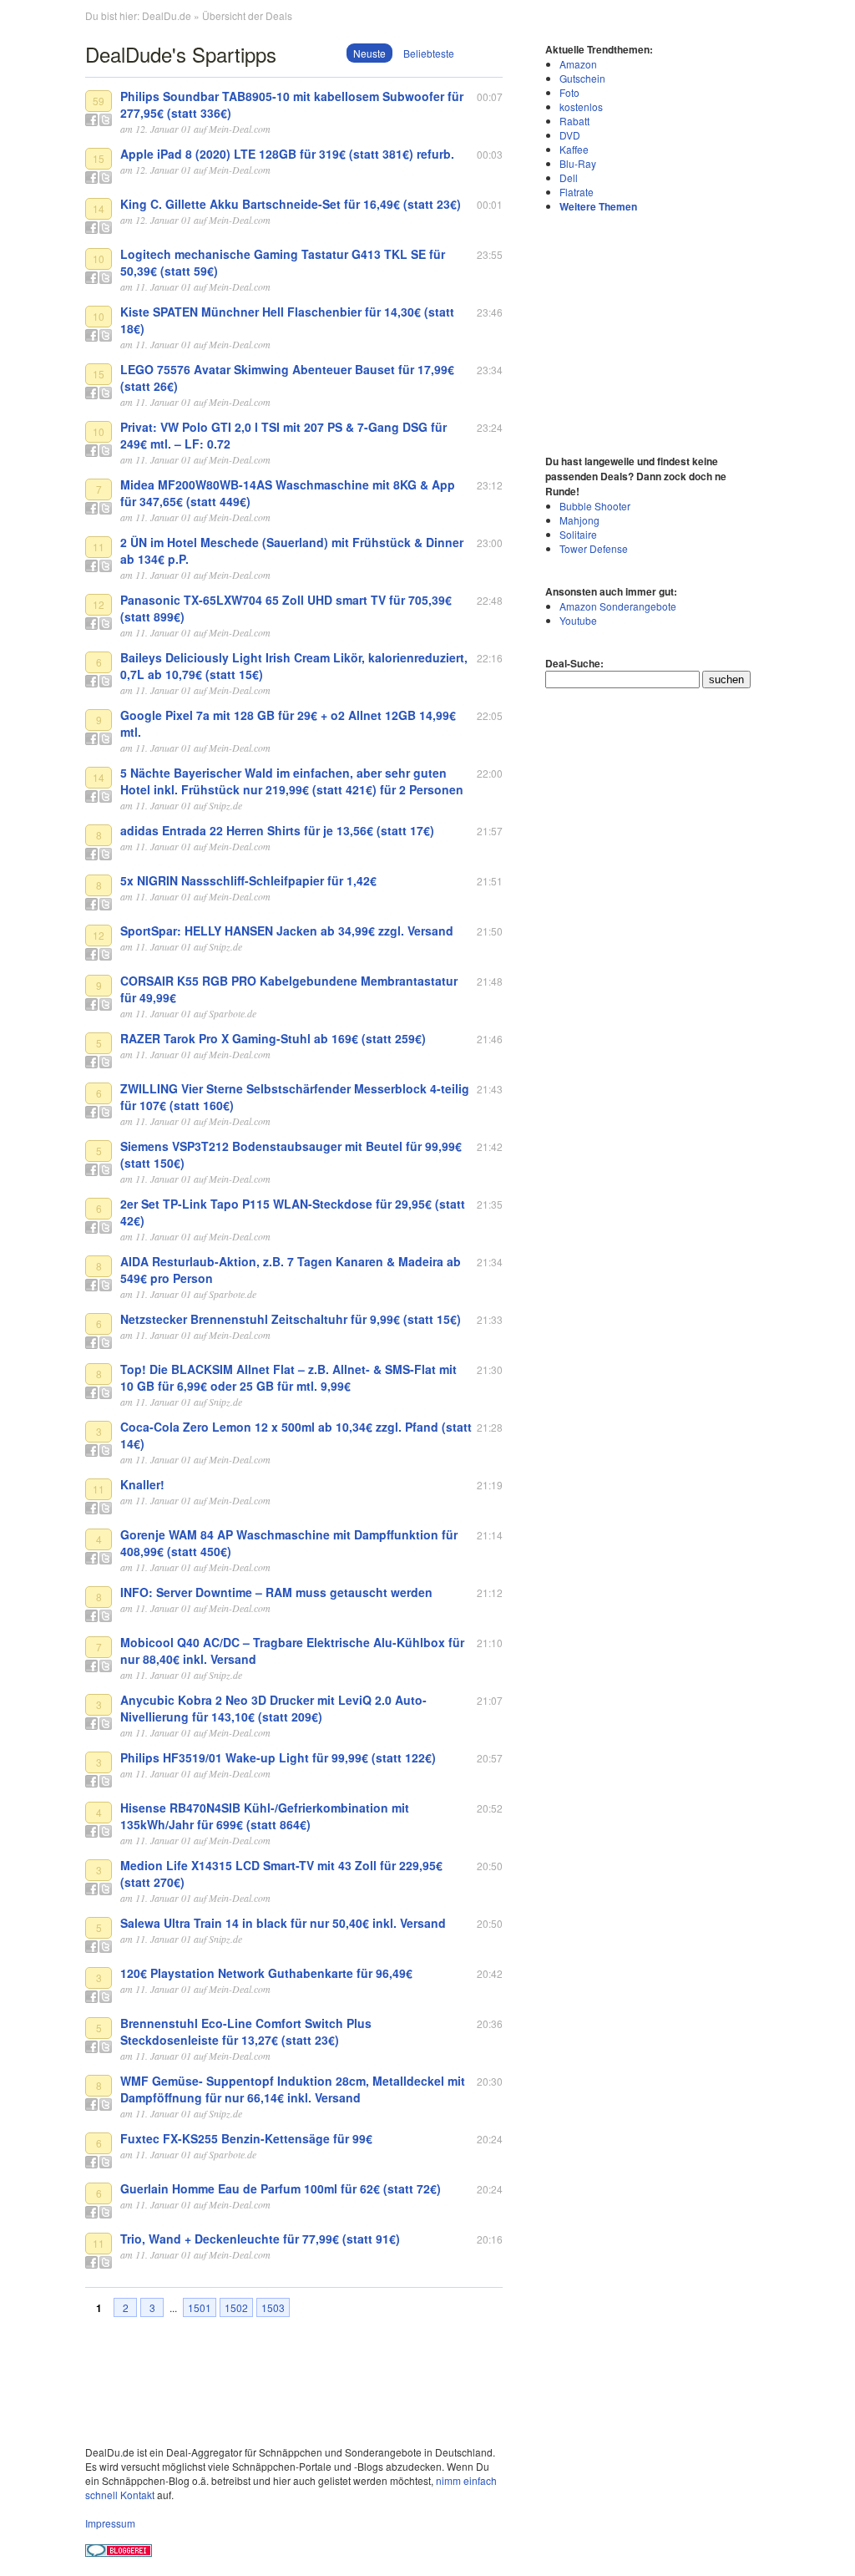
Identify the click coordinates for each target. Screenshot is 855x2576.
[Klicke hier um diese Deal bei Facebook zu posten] (91, 120)
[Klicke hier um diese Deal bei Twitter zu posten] (106, 120)
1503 (273, 2307)
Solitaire (578, 534)
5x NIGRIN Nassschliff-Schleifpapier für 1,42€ (248, 880)
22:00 (490, 773)
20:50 (490, 1866)
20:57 (490, 1758)
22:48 (490, 600)
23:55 (490, 254)
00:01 (490, 204)
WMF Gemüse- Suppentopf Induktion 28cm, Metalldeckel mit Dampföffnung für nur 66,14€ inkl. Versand (293, 2089)
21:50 (490, 931)
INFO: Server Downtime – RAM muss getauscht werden (276, 1592)
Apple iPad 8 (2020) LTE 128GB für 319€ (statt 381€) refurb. (287, 154)
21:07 (490, 1700)
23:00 (490, 543)
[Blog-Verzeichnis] (119, 2552)
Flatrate (577, 192)
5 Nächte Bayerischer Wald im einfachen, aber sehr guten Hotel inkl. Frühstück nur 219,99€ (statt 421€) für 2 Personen (292, 781)
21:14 (490, 1535)
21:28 (490, 1427)
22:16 (490, 658)
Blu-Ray (578, 163)
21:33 (490, 1319)
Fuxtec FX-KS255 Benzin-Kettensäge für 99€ (246, 2138)
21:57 (490, 831)
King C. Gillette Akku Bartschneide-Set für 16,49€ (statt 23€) (291, 204)
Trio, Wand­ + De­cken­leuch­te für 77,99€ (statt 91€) (260, 2239)
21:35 (490, 1204)
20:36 (490, 2023)
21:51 (490, 881)
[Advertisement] (650, 332)
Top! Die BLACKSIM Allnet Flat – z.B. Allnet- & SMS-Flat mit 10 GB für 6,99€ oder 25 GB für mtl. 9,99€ (288, 1377)
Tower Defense (594, 548)
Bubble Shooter (595, 506)
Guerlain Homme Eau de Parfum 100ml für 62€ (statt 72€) (281, 2188)
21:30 (490, 1369)
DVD (570, 135)
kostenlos (581, 106)
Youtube (578, 620)
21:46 (490, 1039)
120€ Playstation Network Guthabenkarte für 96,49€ (266, 1973)
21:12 (490, 1592)
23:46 (490, 312)
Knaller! (142, 1484)
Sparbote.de (233, 1013)
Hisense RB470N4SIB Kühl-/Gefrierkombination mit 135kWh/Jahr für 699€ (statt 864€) (265, 1816)
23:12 (490, 485)
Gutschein (582, 78)
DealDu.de (167, 15)
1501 (200, 2307)
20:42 (490, 1973)
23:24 (490, 427)
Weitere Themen (598, 206)
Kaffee (574, 149)
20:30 (490, 2081)
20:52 (490, 1808)
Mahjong (579, 520)
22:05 (490, 715)
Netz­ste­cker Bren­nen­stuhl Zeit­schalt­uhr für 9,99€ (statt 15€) (291, 1319)
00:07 (490, 96)
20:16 (490, 2239)
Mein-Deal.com (240, 129)
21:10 (490, 1643)
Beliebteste (429, 53)
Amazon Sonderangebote (618, 606)
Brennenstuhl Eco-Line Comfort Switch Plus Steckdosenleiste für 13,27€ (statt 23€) (246, 2031)
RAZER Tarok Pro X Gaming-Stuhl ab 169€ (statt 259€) (273, 1038)
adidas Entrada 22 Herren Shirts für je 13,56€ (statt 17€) (277, 830)
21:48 (490, 981)
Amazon (578, 64)
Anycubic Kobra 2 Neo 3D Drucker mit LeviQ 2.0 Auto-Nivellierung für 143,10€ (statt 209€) (273, 1708)
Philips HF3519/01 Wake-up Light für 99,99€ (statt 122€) (278, 1757)
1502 (236, 2307)
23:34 (490, 370)
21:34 (490, 1262)
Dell (569, 177)
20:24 (490, 2139)
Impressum (110, 2523)
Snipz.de (225, 805)
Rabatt (574, 121)
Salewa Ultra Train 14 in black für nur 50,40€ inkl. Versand (283, 1923)
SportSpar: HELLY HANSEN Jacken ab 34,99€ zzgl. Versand (287, 931)
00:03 (490, 154)
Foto (569, 92)
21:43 (490, 1089)
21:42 (490, 1146)
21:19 (490, 1485)
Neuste (369, 53)
